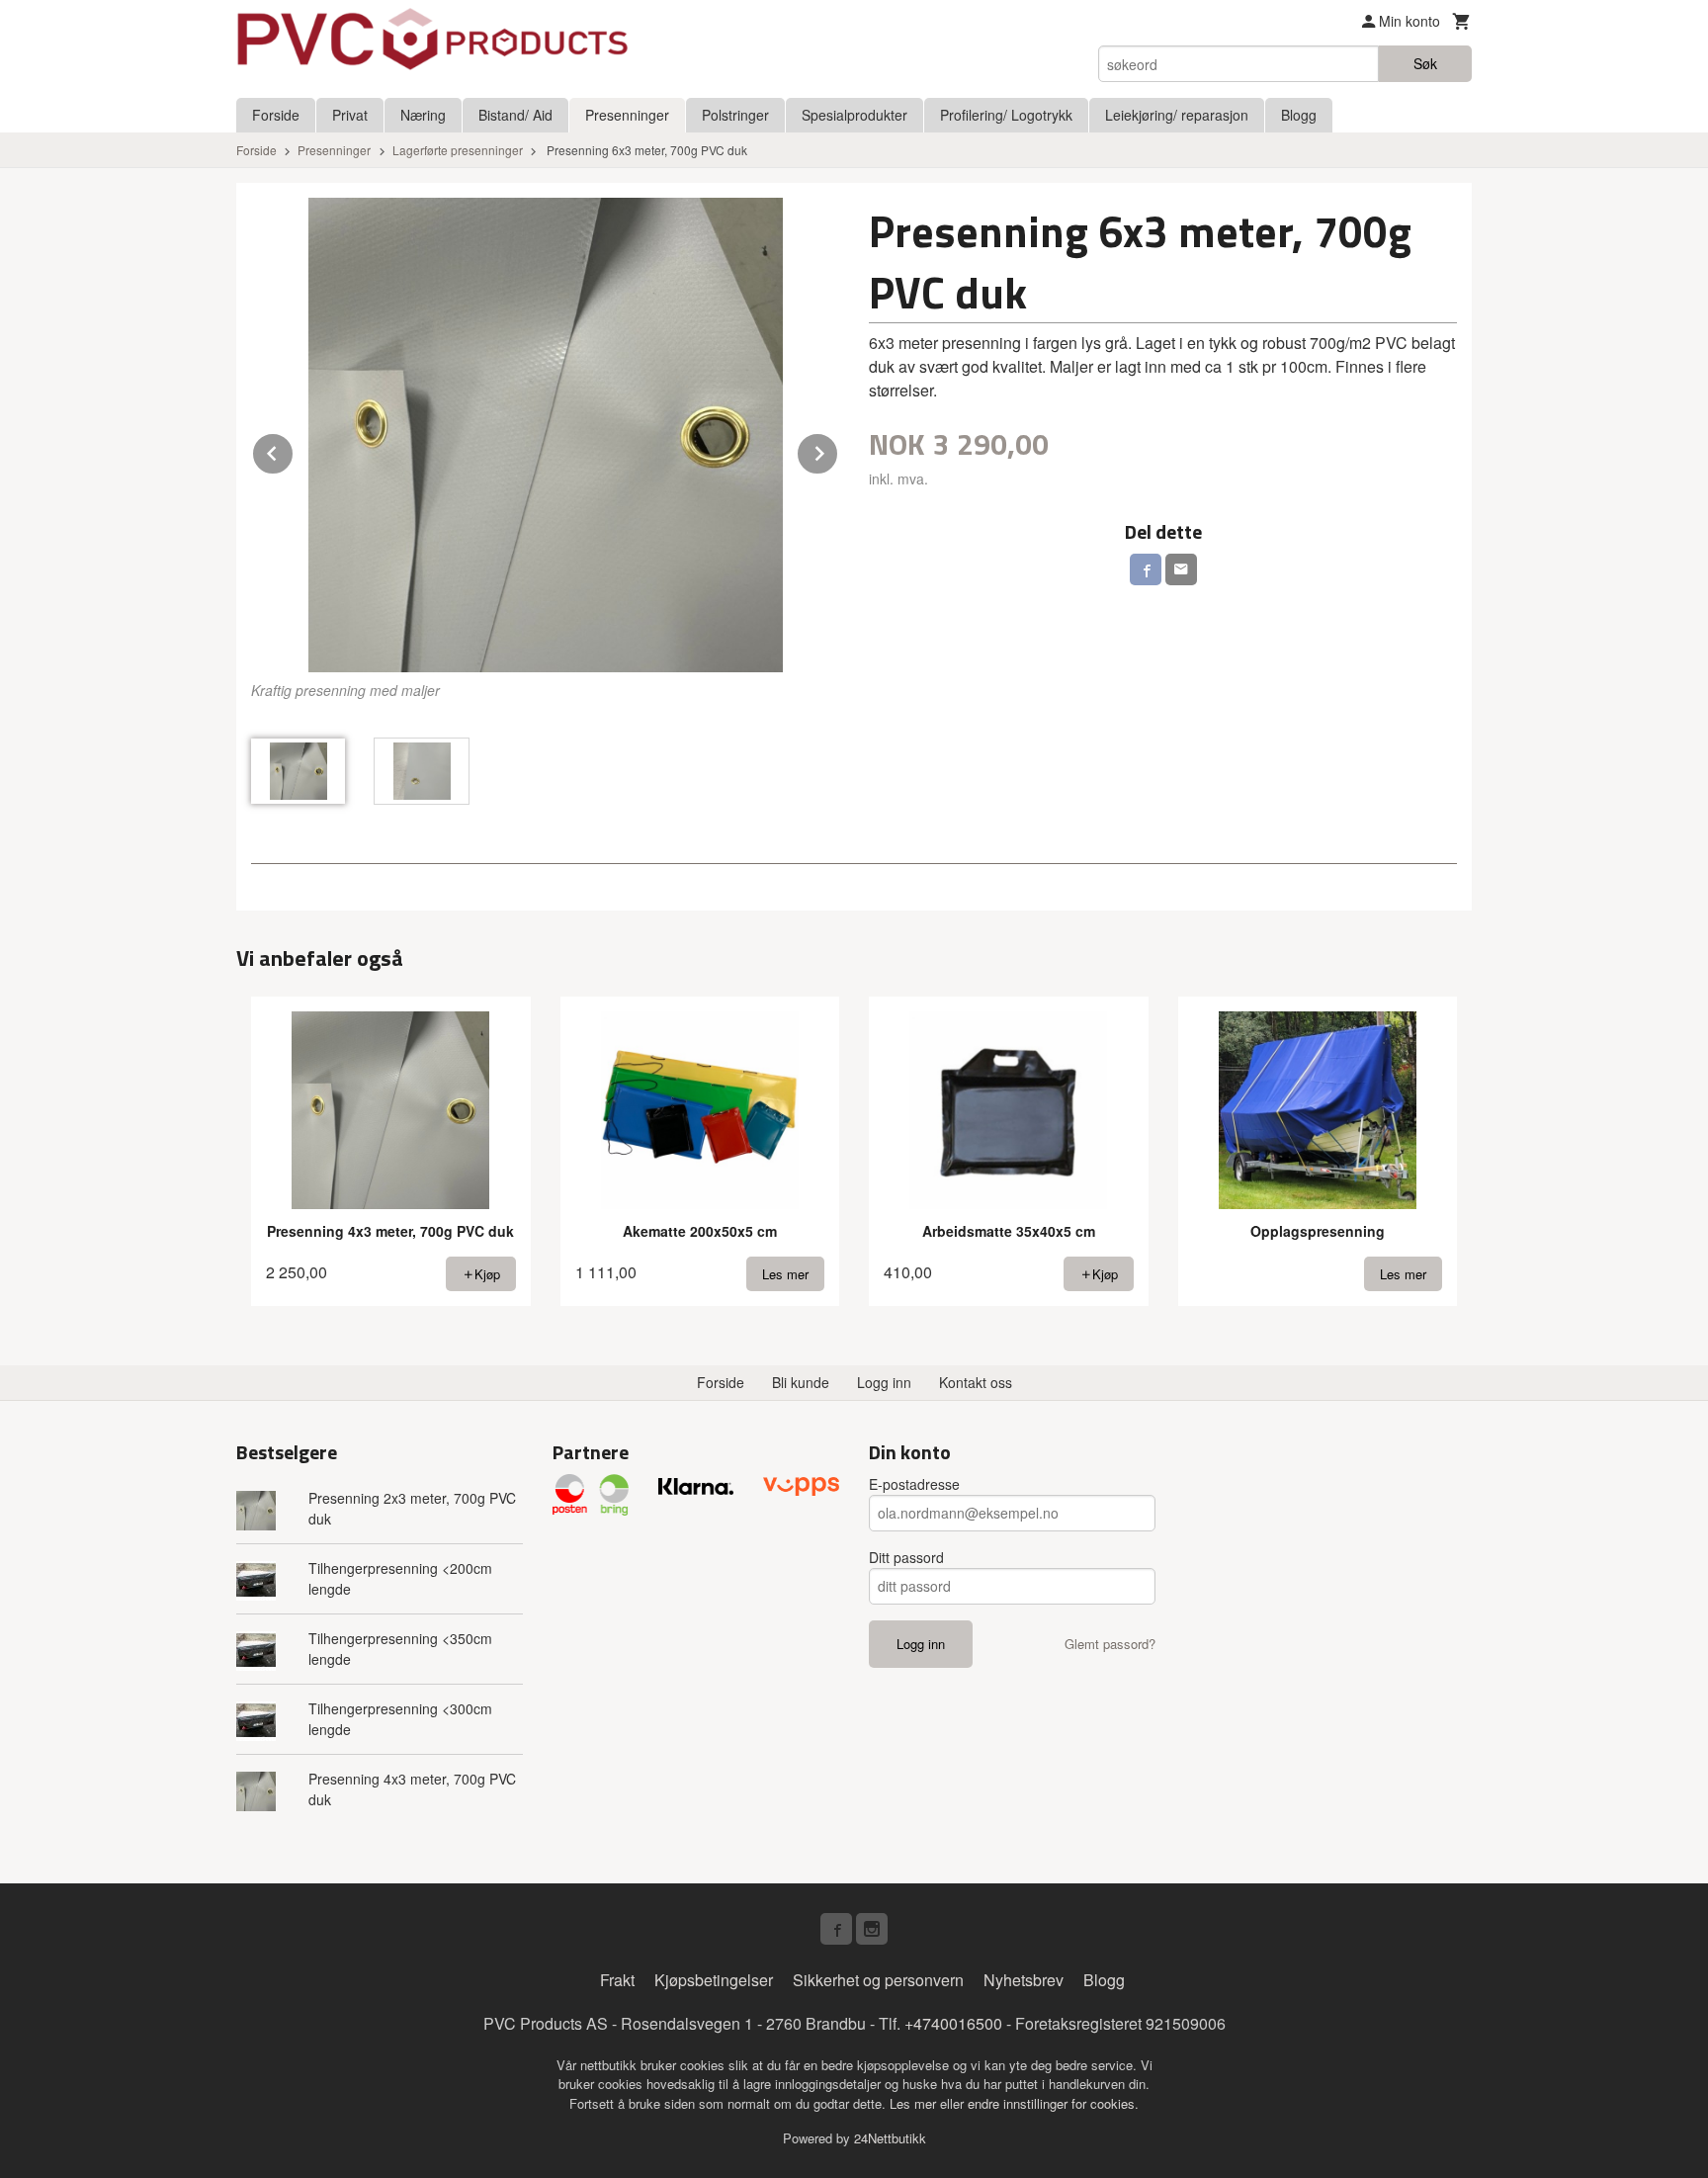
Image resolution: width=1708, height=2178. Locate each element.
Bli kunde (801, 1382)
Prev (294, 450)
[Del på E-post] (1181, 569)
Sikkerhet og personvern (878, 1980)
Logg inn (884, 1382)
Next (838, 450)
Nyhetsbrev (1024, 1980)
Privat (350, 115)
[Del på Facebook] (1146, 569)
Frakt (617, 1980)
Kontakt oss (976, 1382)
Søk (1425, 63)
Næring (423, 115)
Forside (276, 115)
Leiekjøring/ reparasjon (1177, 115)
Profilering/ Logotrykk (1006, 115)
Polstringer (735, 115)
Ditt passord (906, 1557)
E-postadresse (914, 1484)
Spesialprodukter (854, 115)
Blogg (1299, 115)
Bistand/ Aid (515, 115)
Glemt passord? (1110, 1644)
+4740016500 (953, 2023)
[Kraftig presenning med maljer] (545, 435)
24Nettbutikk (890, 2138)
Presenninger (627, 115)
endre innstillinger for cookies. (1053, 2103)
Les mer (915, 2103)
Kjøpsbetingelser (714, 1980)
